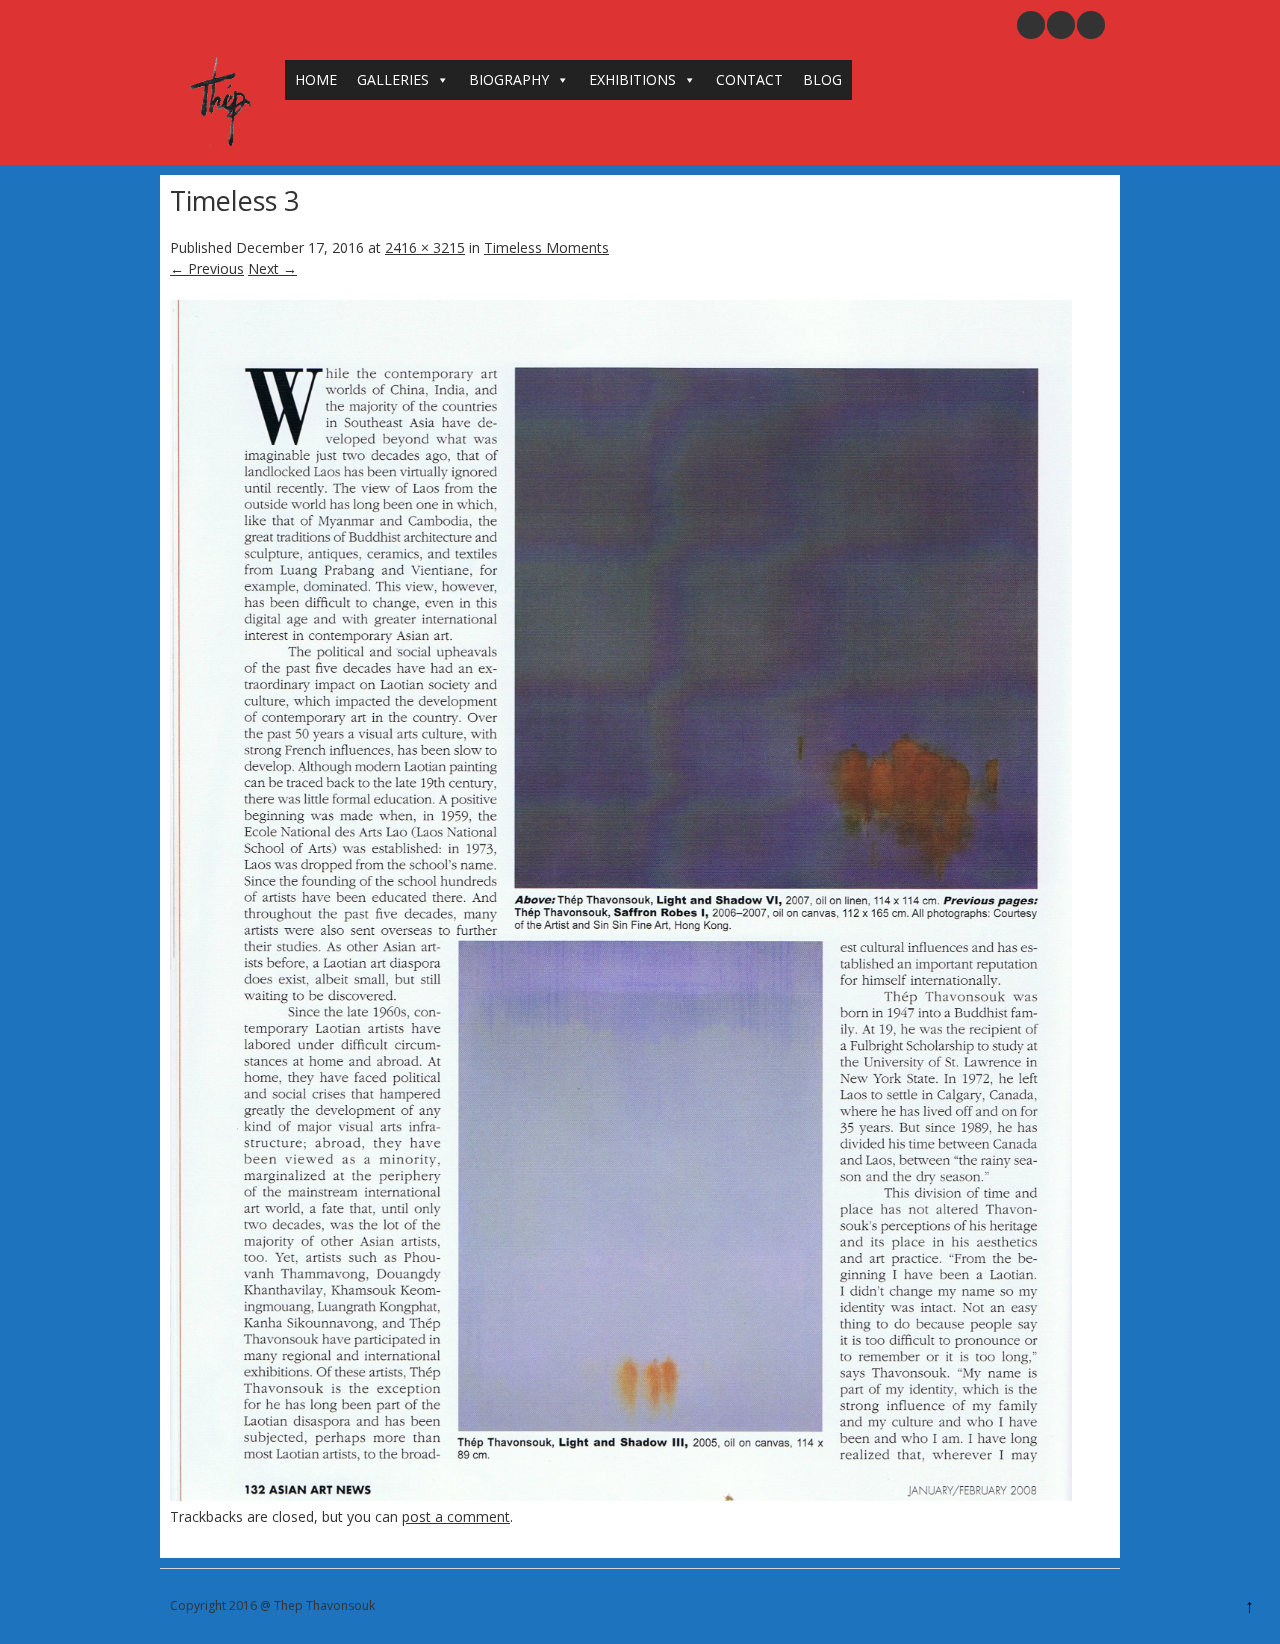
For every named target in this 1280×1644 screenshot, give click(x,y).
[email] (1031, 25)
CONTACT (749, 79)
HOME (316, 79)
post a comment (456, 1516)
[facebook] (1091, 25)
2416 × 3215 (425, 247)
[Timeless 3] (621, 1495)
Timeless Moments (546, 247)
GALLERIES (393, 79)
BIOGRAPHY (509, 79)
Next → (272, 268)
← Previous (207, 268)
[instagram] (1061, 25)
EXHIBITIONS (632, 79)
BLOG (822, 79)
